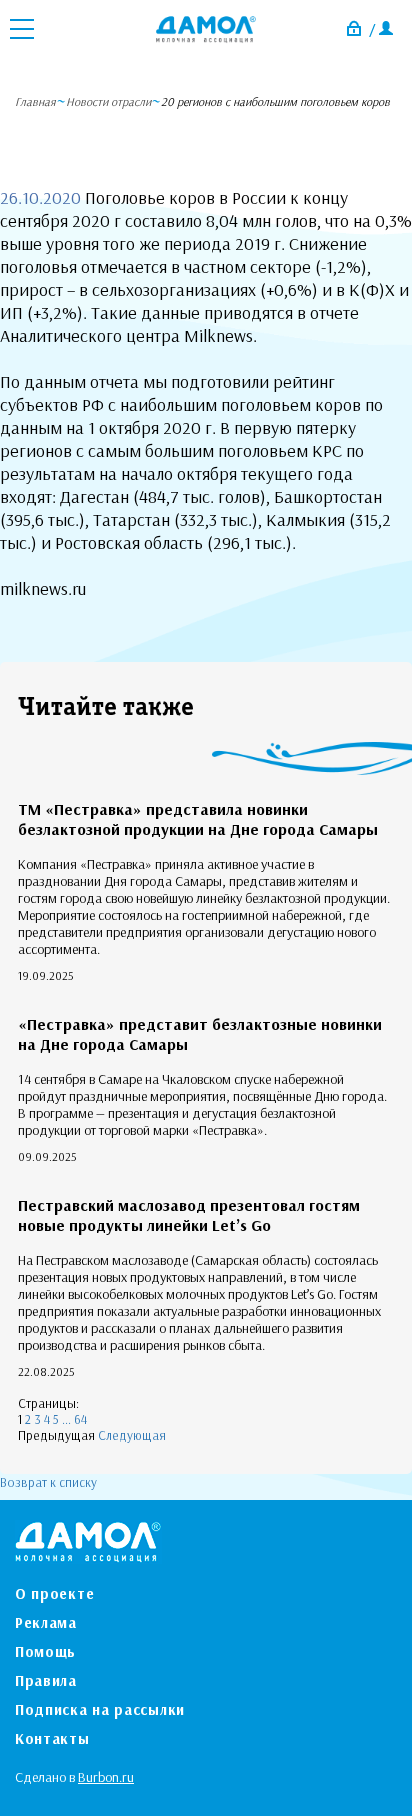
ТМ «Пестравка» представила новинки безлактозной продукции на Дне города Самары (198, 819)
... (66, 1419)
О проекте (54, 1593)
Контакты (52, 1738)
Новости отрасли (108, 101)
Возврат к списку (48, 1482)
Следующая (132, 1435)
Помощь (45, 1651)
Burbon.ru (106, 1777)
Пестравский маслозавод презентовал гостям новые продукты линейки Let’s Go (189, 1215)
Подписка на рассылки (100, 1709)
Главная (35, 101)
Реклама (46, 1622)
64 (80, 1419)
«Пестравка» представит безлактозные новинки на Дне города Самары (200, 1034)
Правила (46, 1680)
